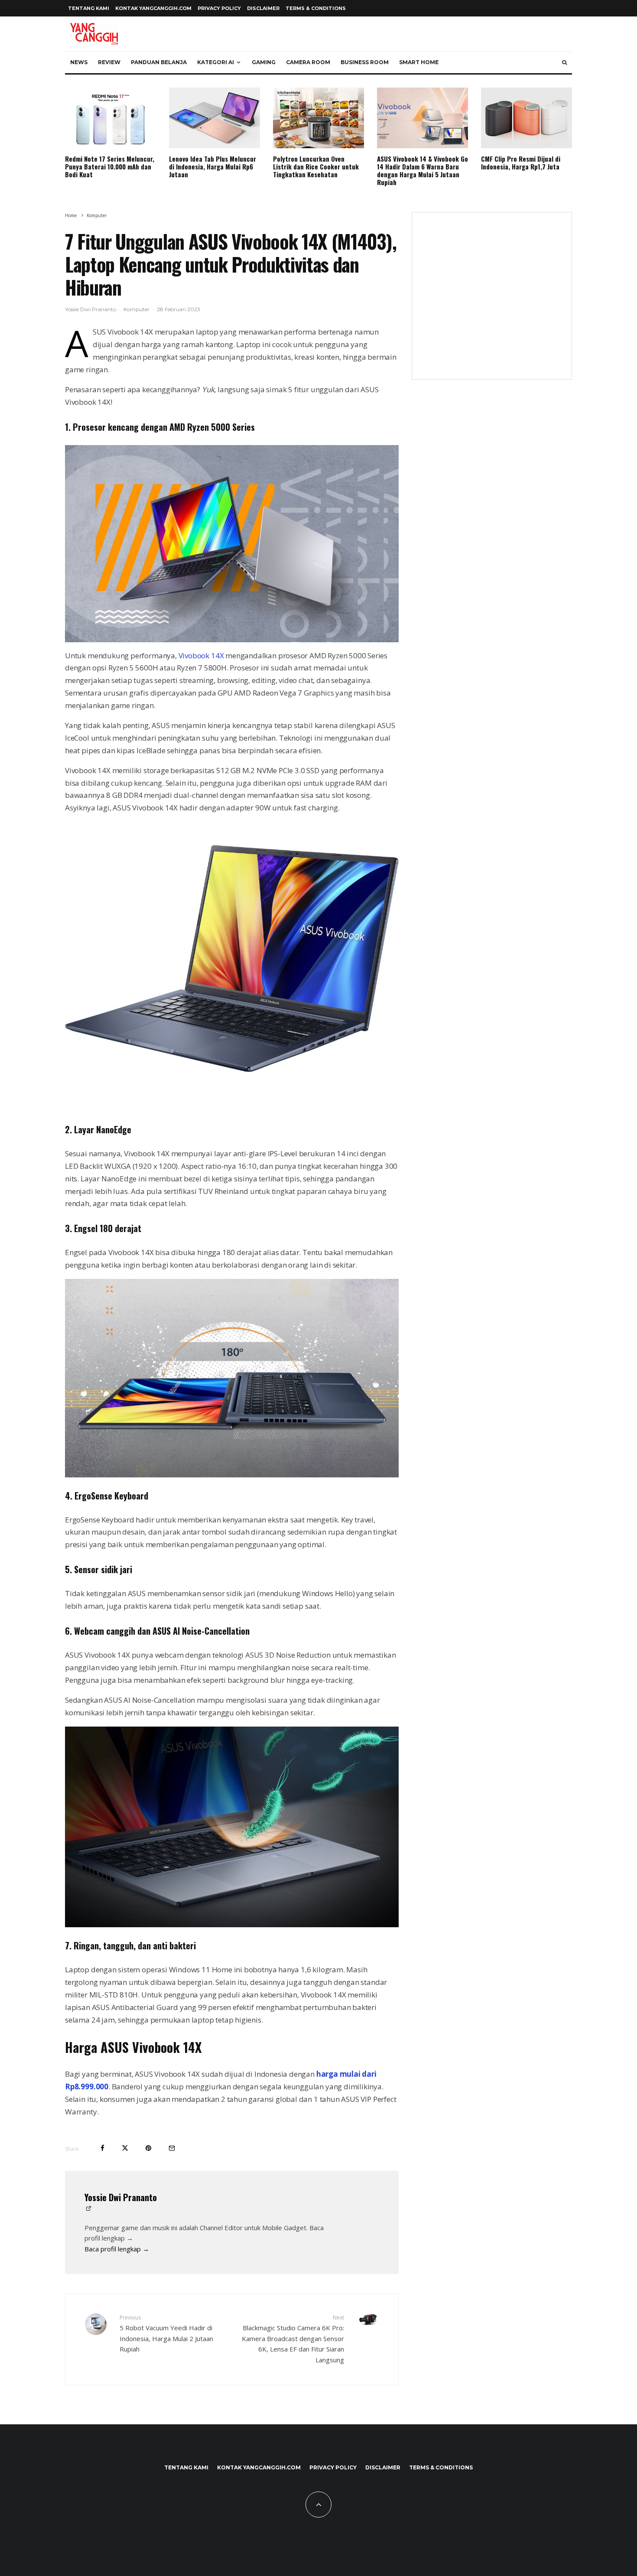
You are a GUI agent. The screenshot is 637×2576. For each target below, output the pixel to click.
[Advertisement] (492, 301)
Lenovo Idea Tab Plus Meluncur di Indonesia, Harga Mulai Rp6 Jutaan (213, 166)
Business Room (365, 62)
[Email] (172, 2148)
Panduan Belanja (159, 62)
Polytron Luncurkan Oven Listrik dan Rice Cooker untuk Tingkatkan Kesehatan (316, 166)
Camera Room (308, 62)
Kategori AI (216, 62)
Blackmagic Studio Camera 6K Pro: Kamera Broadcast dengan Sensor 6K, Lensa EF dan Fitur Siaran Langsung (293, 2339)
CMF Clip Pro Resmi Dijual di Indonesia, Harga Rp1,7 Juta (521, 163)
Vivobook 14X (201, 655)
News (79, 62)
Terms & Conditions (316, 8)
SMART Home (419, 62)
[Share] (102, 2148)
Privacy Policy (219, 8)
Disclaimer (263, 8)
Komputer (136, 309)
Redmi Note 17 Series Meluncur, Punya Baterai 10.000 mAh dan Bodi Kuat (110, 166)
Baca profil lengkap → (117, 2249)
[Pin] (148, 2148)
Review (109, 62)
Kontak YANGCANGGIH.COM (153, 8)
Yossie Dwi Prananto (91, 309)
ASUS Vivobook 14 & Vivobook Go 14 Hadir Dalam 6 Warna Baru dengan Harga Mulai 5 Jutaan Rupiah (422, 170)
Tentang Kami (89, 8)
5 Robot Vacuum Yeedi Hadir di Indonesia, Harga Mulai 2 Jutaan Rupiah (166, 2334)
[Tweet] (125, 2148)
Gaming (264, 62)
